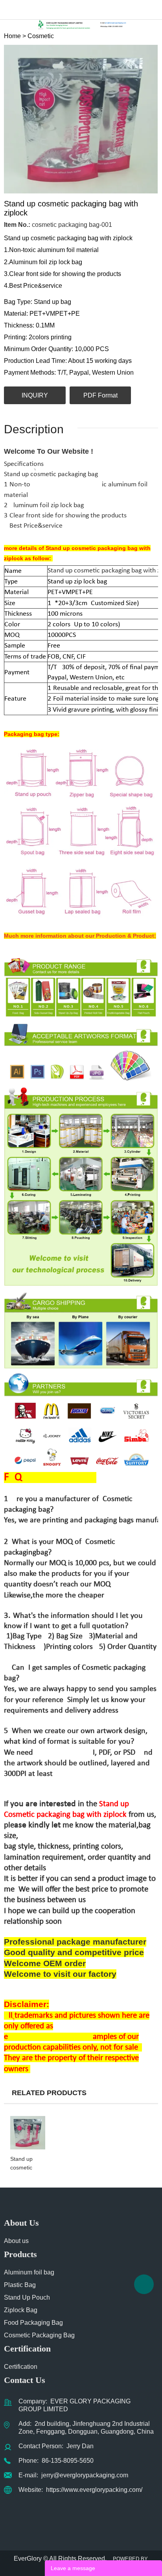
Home (12, 36)
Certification (21, 2367)
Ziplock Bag (21, 2310)
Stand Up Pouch (27, 2297)
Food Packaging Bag (33, 2323)
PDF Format (100, 395)
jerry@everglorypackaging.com (85, 2475)
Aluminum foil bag (29, 2272)
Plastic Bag (20, 2285)
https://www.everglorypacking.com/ (94, 2490)
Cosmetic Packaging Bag (39, 2335)
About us (16, 2241)
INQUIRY (35, 395)
